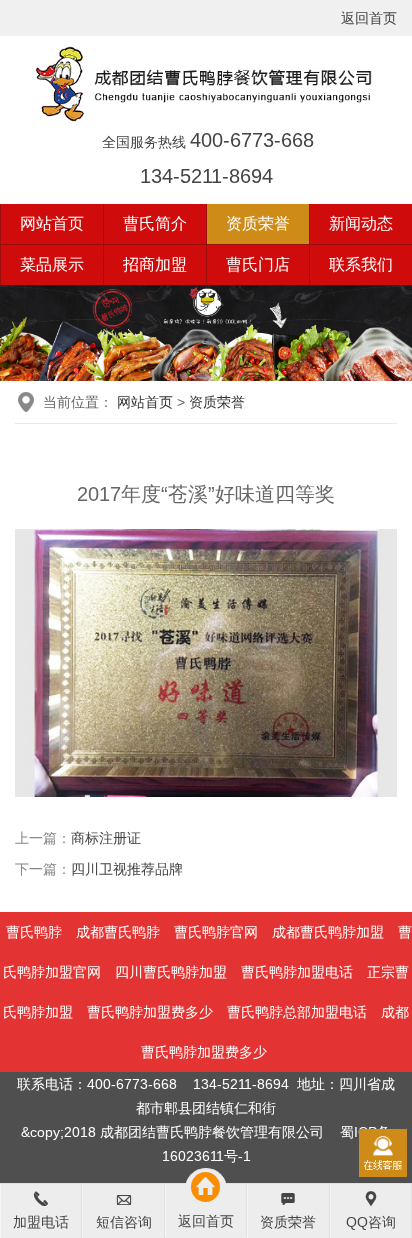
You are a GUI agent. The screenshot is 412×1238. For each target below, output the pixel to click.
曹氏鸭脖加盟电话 (297, 972)
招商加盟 (155, 264)
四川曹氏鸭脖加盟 (171, 972)
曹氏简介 (155, 223)
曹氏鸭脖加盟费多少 (150, 1012)
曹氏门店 (258, 264)
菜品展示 (52, 264)
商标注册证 (106, 838)
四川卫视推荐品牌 (127, 869)
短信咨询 (124, 1222)
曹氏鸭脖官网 (216, 932)
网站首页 (52, 223)
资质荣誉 (258, 223)
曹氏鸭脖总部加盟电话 (297, 1012)
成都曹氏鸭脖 (118, 932)
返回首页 (369, 18)
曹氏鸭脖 (34, 932)
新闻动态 (361, 223)
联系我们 (361, 264)
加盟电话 (41, 1222)
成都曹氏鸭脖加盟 (328, 932)
